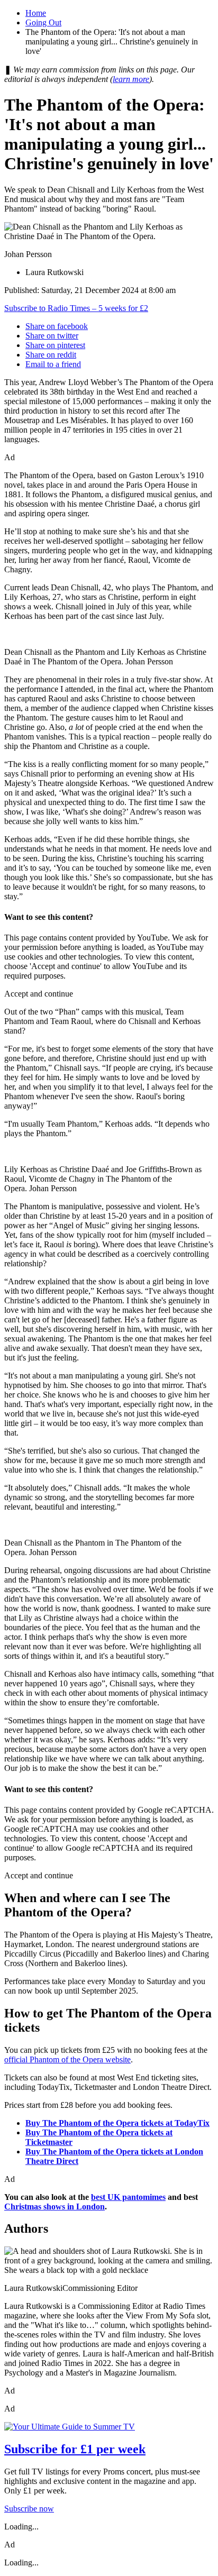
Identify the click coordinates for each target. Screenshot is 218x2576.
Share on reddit (51, 355)
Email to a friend (53, 364)
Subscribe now (29, 2509)
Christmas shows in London (54, 2207)
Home (36, 13)
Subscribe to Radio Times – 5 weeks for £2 (76, 308)
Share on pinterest (55, 345)
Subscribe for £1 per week (75, 2449)
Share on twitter (52, 336)
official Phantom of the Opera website (67, 2059)
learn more (131, 79)
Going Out (43, 22)
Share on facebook (57, 326)
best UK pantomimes (128, 2197)
